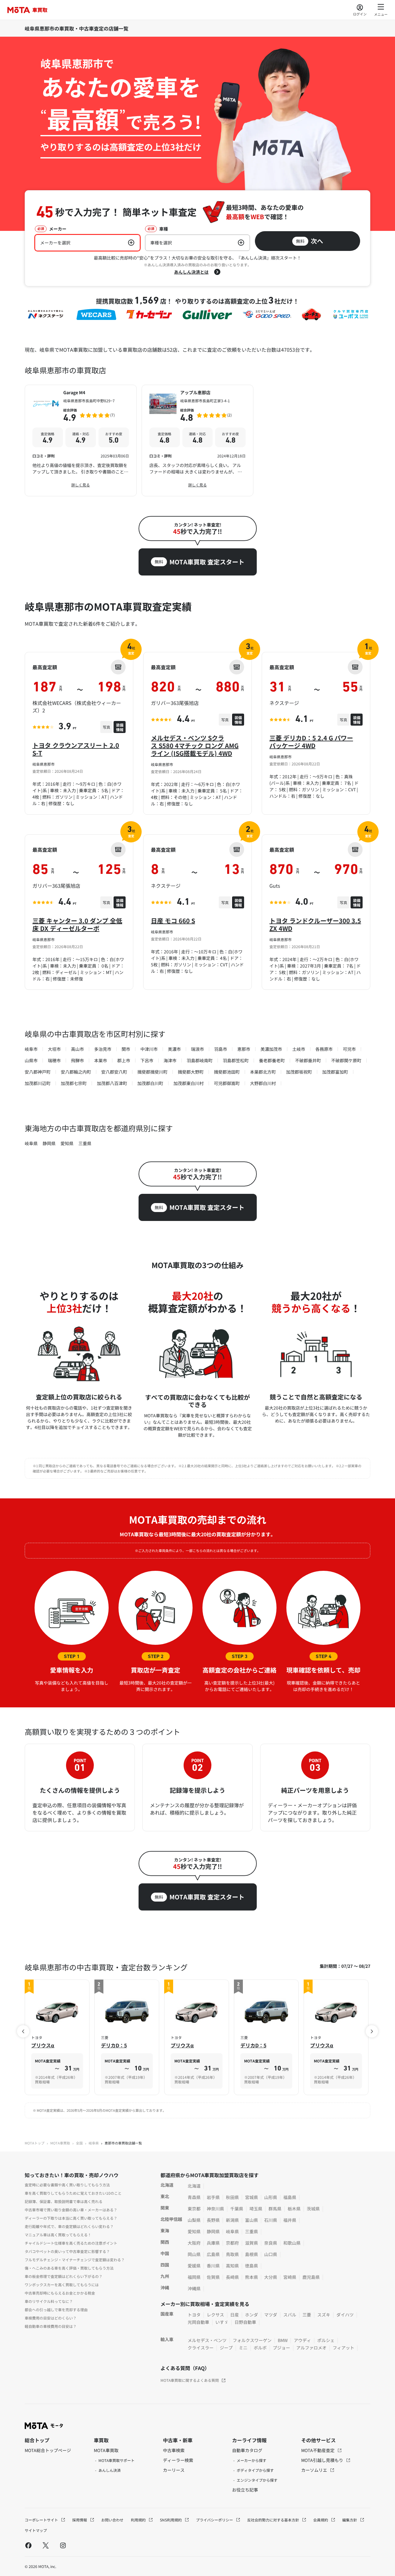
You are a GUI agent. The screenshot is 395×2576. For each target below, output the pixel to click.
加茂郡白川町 (150, 1083)
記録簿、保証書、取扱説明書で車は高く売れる (64, 2201)
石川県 (271, 2220)
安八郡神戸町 (38, 1072)
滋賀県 (252, 2243)
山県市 (31, 1060)
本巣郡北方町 (263, 1072)
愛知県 (67, 1143)
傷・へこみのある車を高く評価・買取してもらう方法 (69, 2268)
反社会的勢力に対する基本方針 (274, 2520)
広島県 (213, 2254)
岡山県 (194, 2254)
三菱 (307, 2315)
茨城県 (313, 2209)
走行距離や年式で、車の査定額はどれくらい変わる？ (69, 2226)
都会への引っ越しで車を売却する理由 (56, 2310)
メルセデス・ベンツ (207, 2340)
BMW (283, 2340)
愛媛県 (194, 2266)
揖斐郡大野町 (191, 1072)
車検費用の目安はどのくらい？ (51, 2318)
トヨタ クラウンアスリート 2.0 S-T (76, 749)
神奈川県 (215, 2209)
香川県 (213, 2266)
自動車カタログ (247, 2450)
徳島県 (252, 2266)
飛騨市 (77, 1060)
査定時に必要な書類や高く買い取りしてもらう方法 (67, 2185)
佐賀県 (213, 2277)
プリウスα (43, 2045)
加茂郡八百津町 (112, 1083)
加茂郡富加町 (335, 1072)
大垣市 (54, 1049)
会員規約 (321, 2520)
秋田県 (232, 2197)
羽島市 (221, 1049)
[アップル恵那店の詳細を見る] (198, 440)
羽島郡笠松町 (236, 1060)
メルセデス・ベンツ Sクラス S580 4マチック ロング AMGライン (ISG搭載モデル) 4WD (195, 745)
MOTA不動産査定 (318, 2450)
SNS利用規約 (171, 2520)
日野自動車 (245, 2322)
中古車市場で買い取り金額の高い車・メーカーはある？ (71, 2210)
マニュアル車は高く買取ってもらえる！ (58, 2235)
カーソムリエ (315, 2470)
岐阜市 (31, 1049)
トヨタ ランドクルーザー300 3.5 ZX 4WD (315, 924)
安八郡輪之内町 (76, 1072)
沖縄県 (194, 2288)
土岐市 (299, 1049)
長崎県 (232, 2277)
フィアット (343, 2348)
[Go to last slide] (23, 2031)
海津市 (170, 1060)
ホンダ (252, 2315)
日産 (235, 2315)
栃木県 (294, 2209)
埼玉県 (256, 2209)
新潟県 (232, 2220)
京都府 (232, 2243)
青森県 (194, 2197)
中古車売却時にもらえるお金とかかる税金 (60, 2293)
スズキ (324, 2315)
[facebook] (28, 2545)
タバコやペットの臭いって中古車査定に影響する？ (67, 2251)
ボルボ (260, 2348)
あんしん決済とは (191, 272)
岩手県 (213, 2197)
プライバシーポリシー (215, 2520)
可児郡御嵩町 (227, 1083)
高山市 (77, 1049)
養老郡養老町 (272, 1060)
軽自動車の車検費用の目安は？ (51, 2326)
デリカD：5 (114, 2045)
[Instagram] (63, 2545)
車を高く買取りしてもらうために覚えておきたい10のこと (73, 2193)
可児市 (349, 1049)
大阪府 (194, 2243)
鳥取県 (232, 2254)
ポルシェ (326, 2340)
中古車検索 (174, 2450)
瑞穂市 (54, 1060)
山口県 (271, 2254)
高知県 (232, 2266)
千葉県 (237, 2209)
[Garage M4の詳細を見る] (81, 440)
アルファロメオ (311, 2348)
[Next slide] (372, 2031)
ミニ (243, 2348)
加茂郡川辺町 (38, 1083)
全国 (79, 2143)
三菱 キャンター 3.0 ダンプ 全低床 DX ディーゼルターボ (77, 924)
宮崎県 (290, 2277)
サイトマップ (36, 2530)
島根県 (252, 2254)
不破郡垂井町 (308, 1060)
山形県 (271, 2197)
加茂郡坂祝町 (299, 1072)
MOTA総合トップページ (48, 2450)
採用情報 (80, 2520)
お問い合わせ (112, 2520)
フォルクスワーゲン (252, 2340)
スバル (290, 2315)
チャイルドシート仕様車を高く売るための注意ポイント (71, 2243)
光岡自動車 (198, 2322)
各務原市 (324, 1049)
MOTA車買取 (60, 2143)
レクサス (215, 2315)
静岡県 (49, 1143)
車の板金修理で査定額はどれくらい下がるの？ (64, 2276)
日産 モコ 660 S (173, 921)
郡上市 (124, 1060)
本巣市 (101, 1060)
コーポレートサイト (42, 2520)
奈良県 (271, 2243)
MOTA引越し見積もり (323, 2460)
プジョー (281, 2348)
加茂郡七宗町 (74, 1083)
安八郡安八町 (114, 1072)
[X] (46, 2545)
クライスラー (201, 2348)
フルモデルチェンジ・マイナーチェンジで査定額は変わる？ (75, 2260)
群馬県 (275, 2209)
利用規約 (139, 2520)
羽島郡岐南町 (200, 1060)
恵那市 (244, 1049)
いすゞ (222, 2322)
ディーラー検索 (178, 2460)
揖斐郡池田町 (227, 1072)
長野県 (213, 2220)
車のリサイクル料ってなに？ (49, 2301)
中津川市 (149, 1049)
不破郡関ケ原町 (346, 1060)
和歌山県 (292, 2243)
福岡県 (194, 2277)
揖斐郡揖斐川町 (152, 1072)
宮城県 (252, 2197)
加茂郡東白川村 (189, 1083)
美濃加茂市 (271, 1049)
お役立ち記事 (245, 2490)
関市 (126, 1049)
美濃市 (174, 1049)
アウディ (302, 2340)
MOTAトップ (35, 2143)
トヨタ (194, 2315)
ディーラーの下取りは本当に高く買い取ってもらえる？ (71, 2218)
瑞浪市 (197, 1049)
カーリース (174, 2470)
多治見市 (103, 1049)
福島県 (290, 2197)
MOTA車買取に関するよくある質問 (190, 2380)
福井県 (290, 2220)
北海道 (194, 2186)
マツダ (271, 2315)
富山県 (252, 2220)
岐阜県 (31, 1143)
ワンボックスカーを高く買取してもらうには (62, 2285)
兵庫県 (213, 2243)
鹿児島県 (311, 2277)
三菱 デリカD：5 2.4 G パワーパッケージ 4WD (311, 742)
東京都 (194, 2209)
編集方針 (350, 2520)
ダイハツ (345, 2315)
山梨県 (194, 2220)
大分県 (271, 2277)
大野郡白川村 (263, 1083)
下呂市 (147, 1060)
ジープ (226, 2348)
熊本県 (252, 2277)
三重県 (85, 1143)
